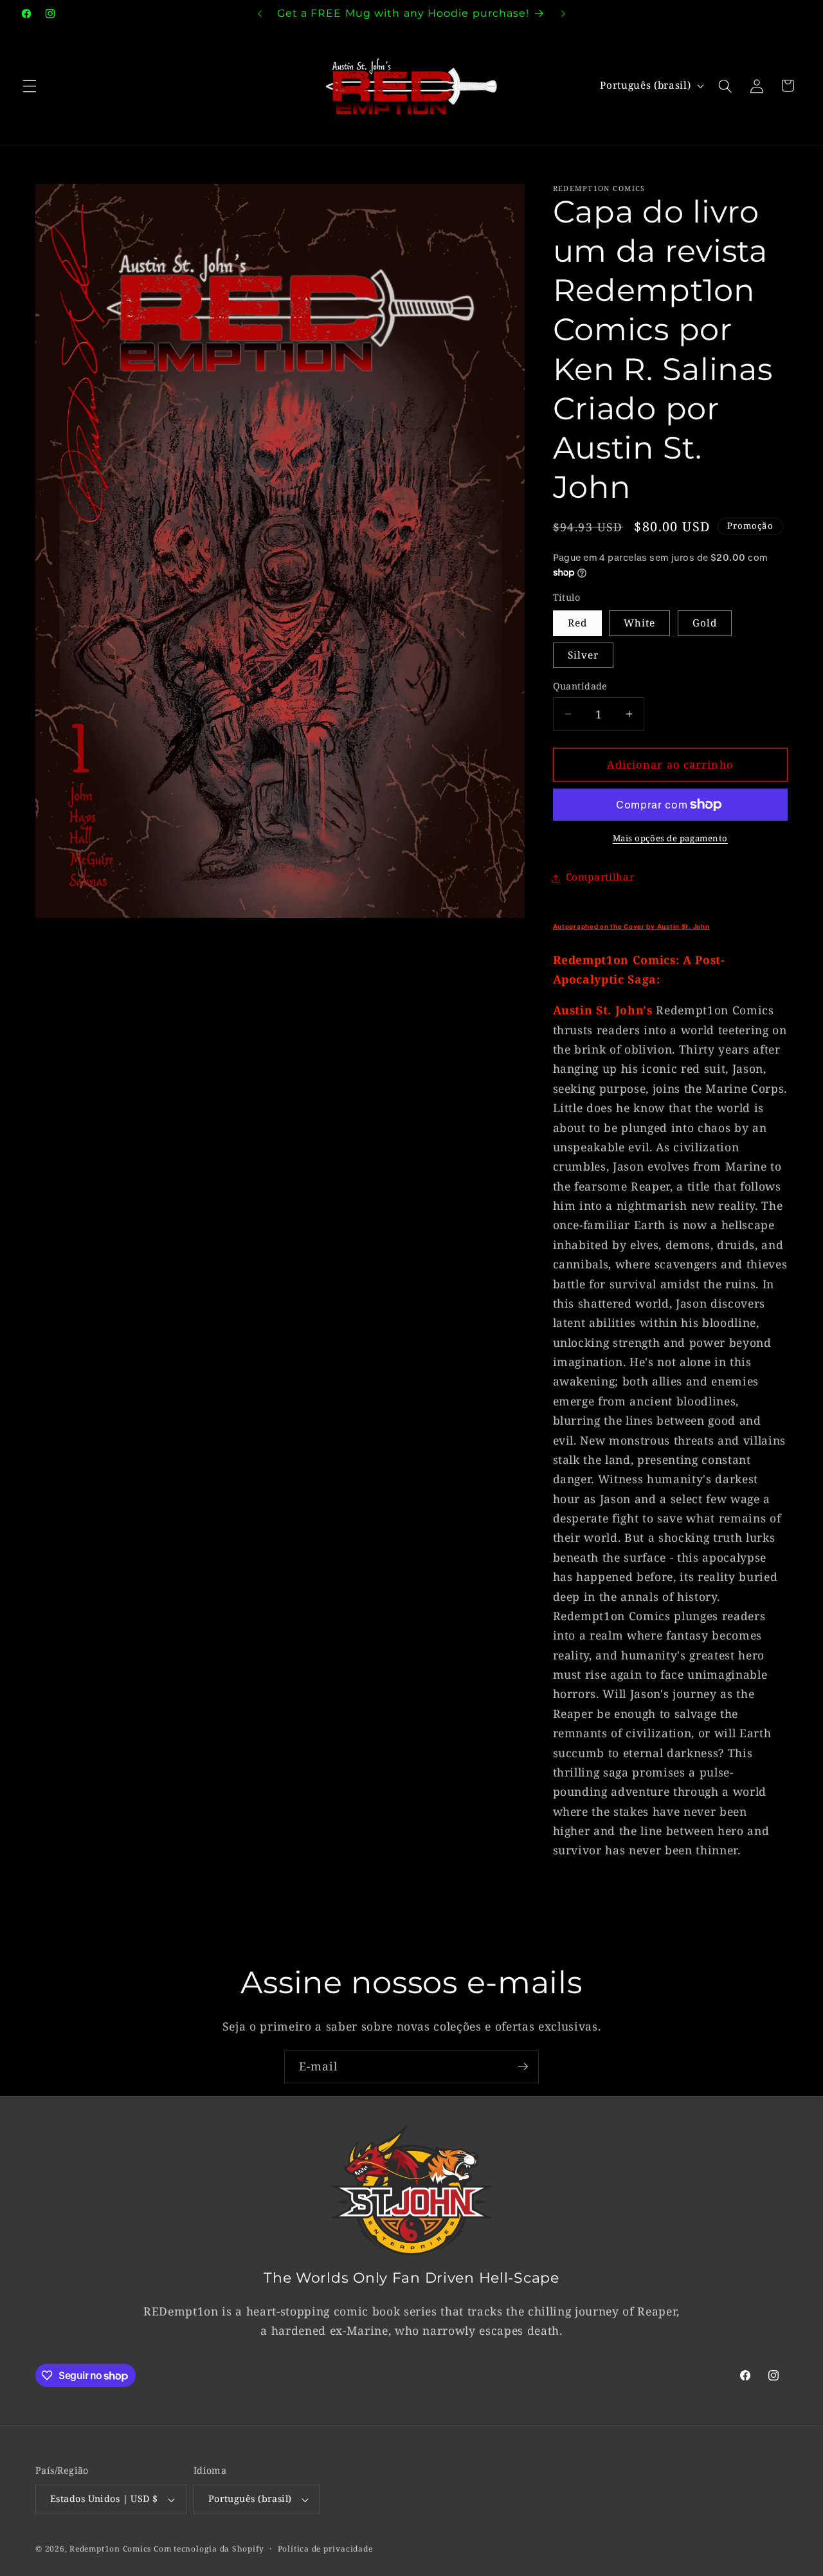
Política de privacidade (325, 2549)
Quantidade (580, 686)
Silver (583, 655)
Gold (705, 624)
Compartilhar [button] (600, 878)
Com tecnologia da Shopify (209, 2549)
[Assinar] (523, 2067)
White (640, 624)
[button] (30, 86)
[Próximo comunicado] (563, 14)
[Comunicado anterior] (260, 14)
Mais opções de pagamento (670, 838)
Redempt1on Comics (110, 2549)
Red (577, 624)
